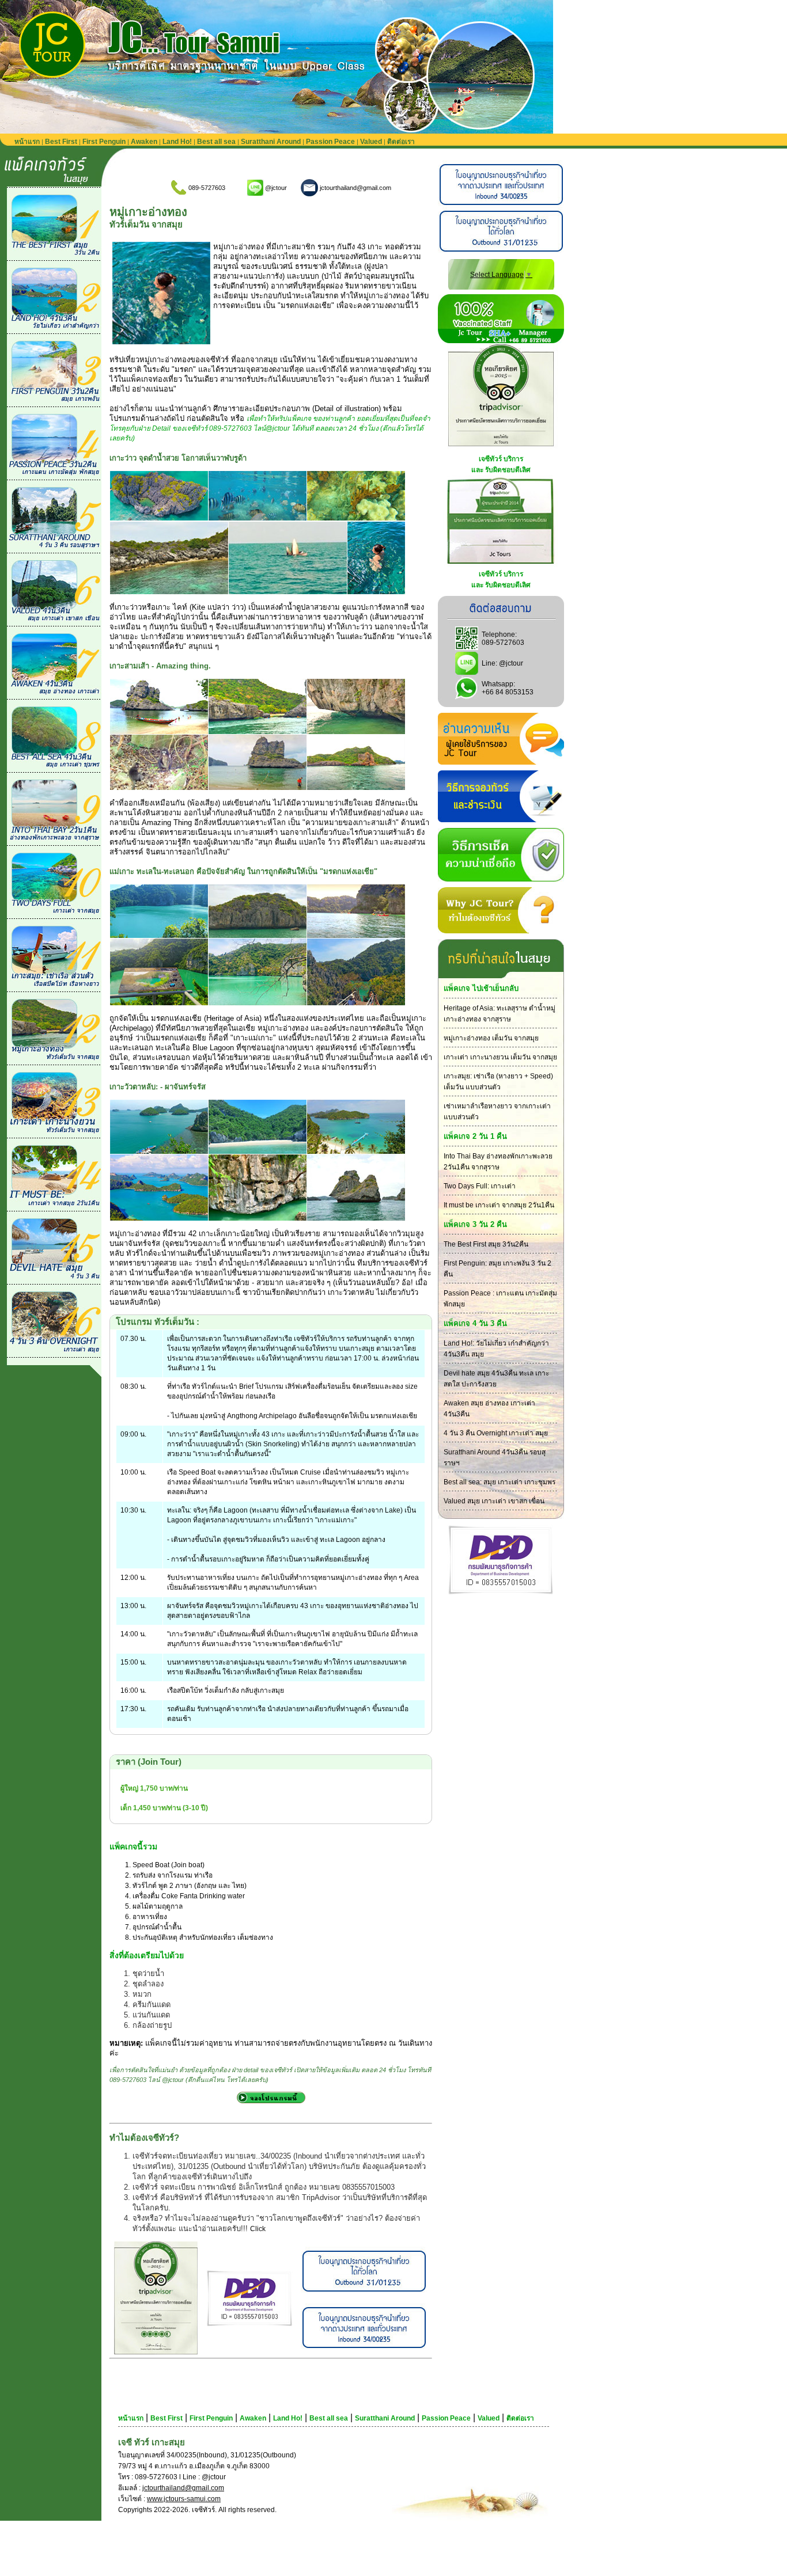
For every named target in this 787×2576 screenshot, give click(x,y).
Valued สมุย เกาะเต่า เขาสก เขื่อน (494, 1501)
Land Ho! (177, 142)
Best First (61, 142)
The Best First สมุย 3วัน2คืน (486, 1244)
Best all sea (216, 142)
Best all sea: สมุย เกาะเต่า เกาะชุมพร (500, 1482)
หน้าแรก (27, 142)
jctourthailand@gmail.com (183, 2488)
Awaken (144, 142)
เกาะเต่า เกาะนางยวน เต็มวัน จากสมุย (500, 1057)
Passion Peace (330, 142)
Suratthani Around (271, 142)
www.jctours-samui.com (184, 2499)
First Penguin (104, 142)
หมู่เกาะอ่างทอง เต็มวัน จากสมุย (491, 1038)
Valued (371, 142)
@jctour (511, 663)
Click (258, 2229)
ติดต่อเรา (401, 142)
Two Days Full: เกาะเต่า (480, 1186)
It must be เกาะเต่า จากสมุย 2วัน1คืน (499, 1205)
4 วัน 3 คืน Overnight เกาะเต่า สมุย (496, 1433)
